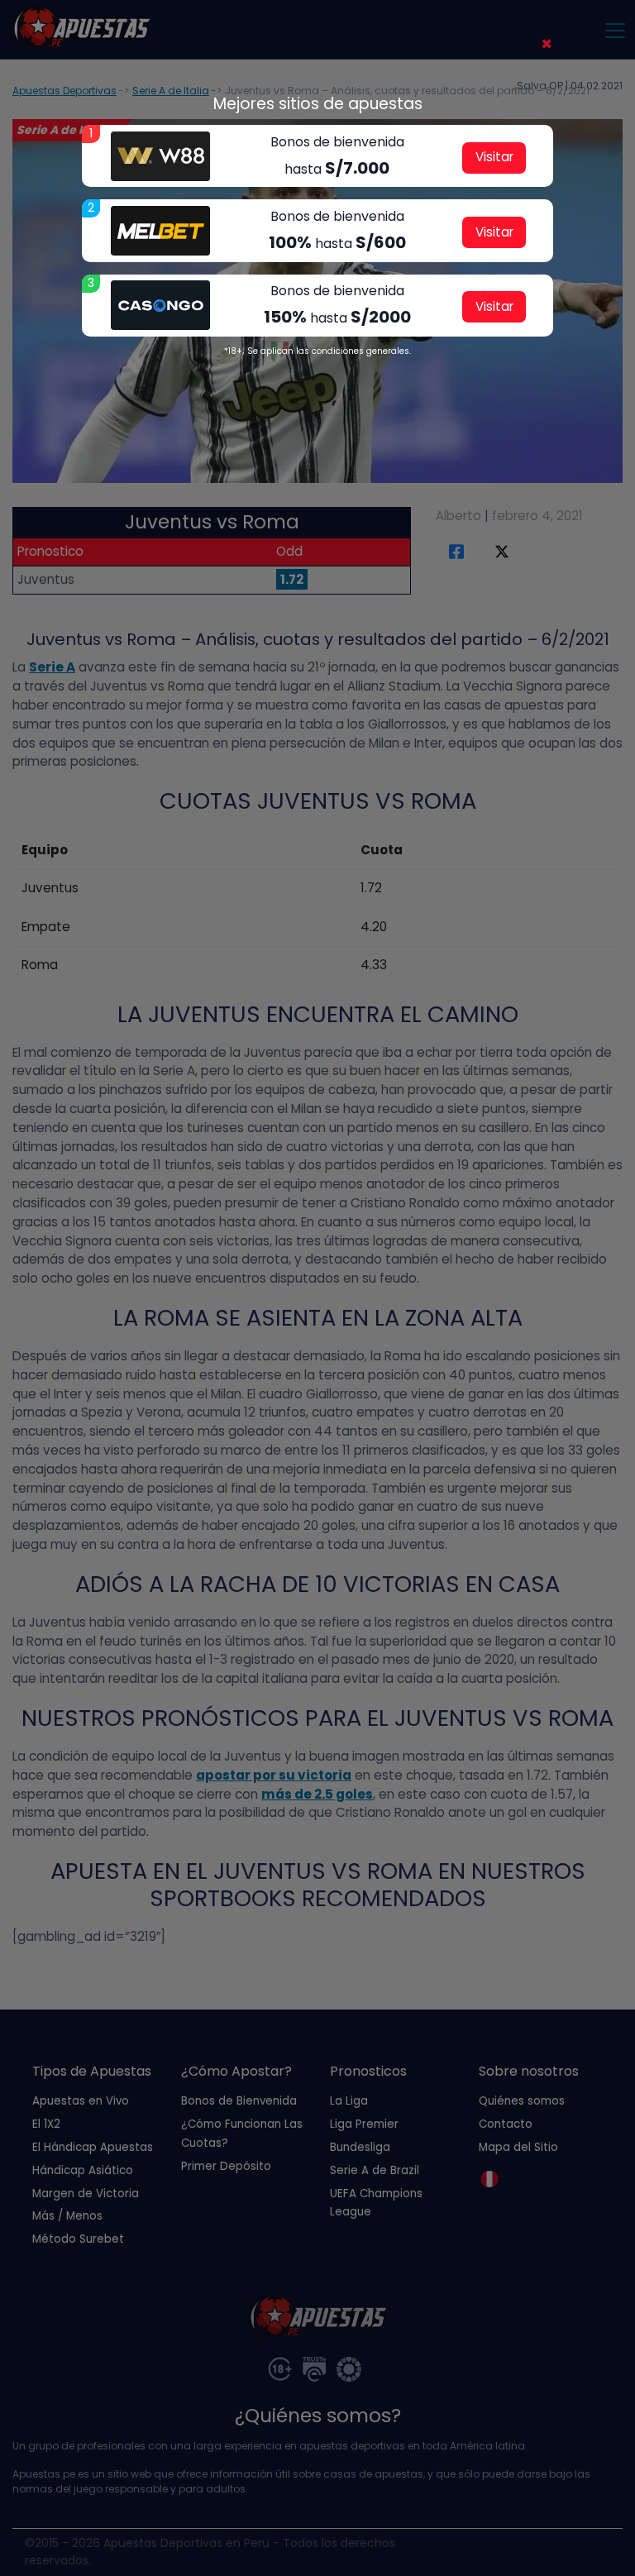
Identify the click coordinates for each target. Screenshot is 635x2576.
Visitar (494, 157)
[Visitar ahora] (160, 156)
